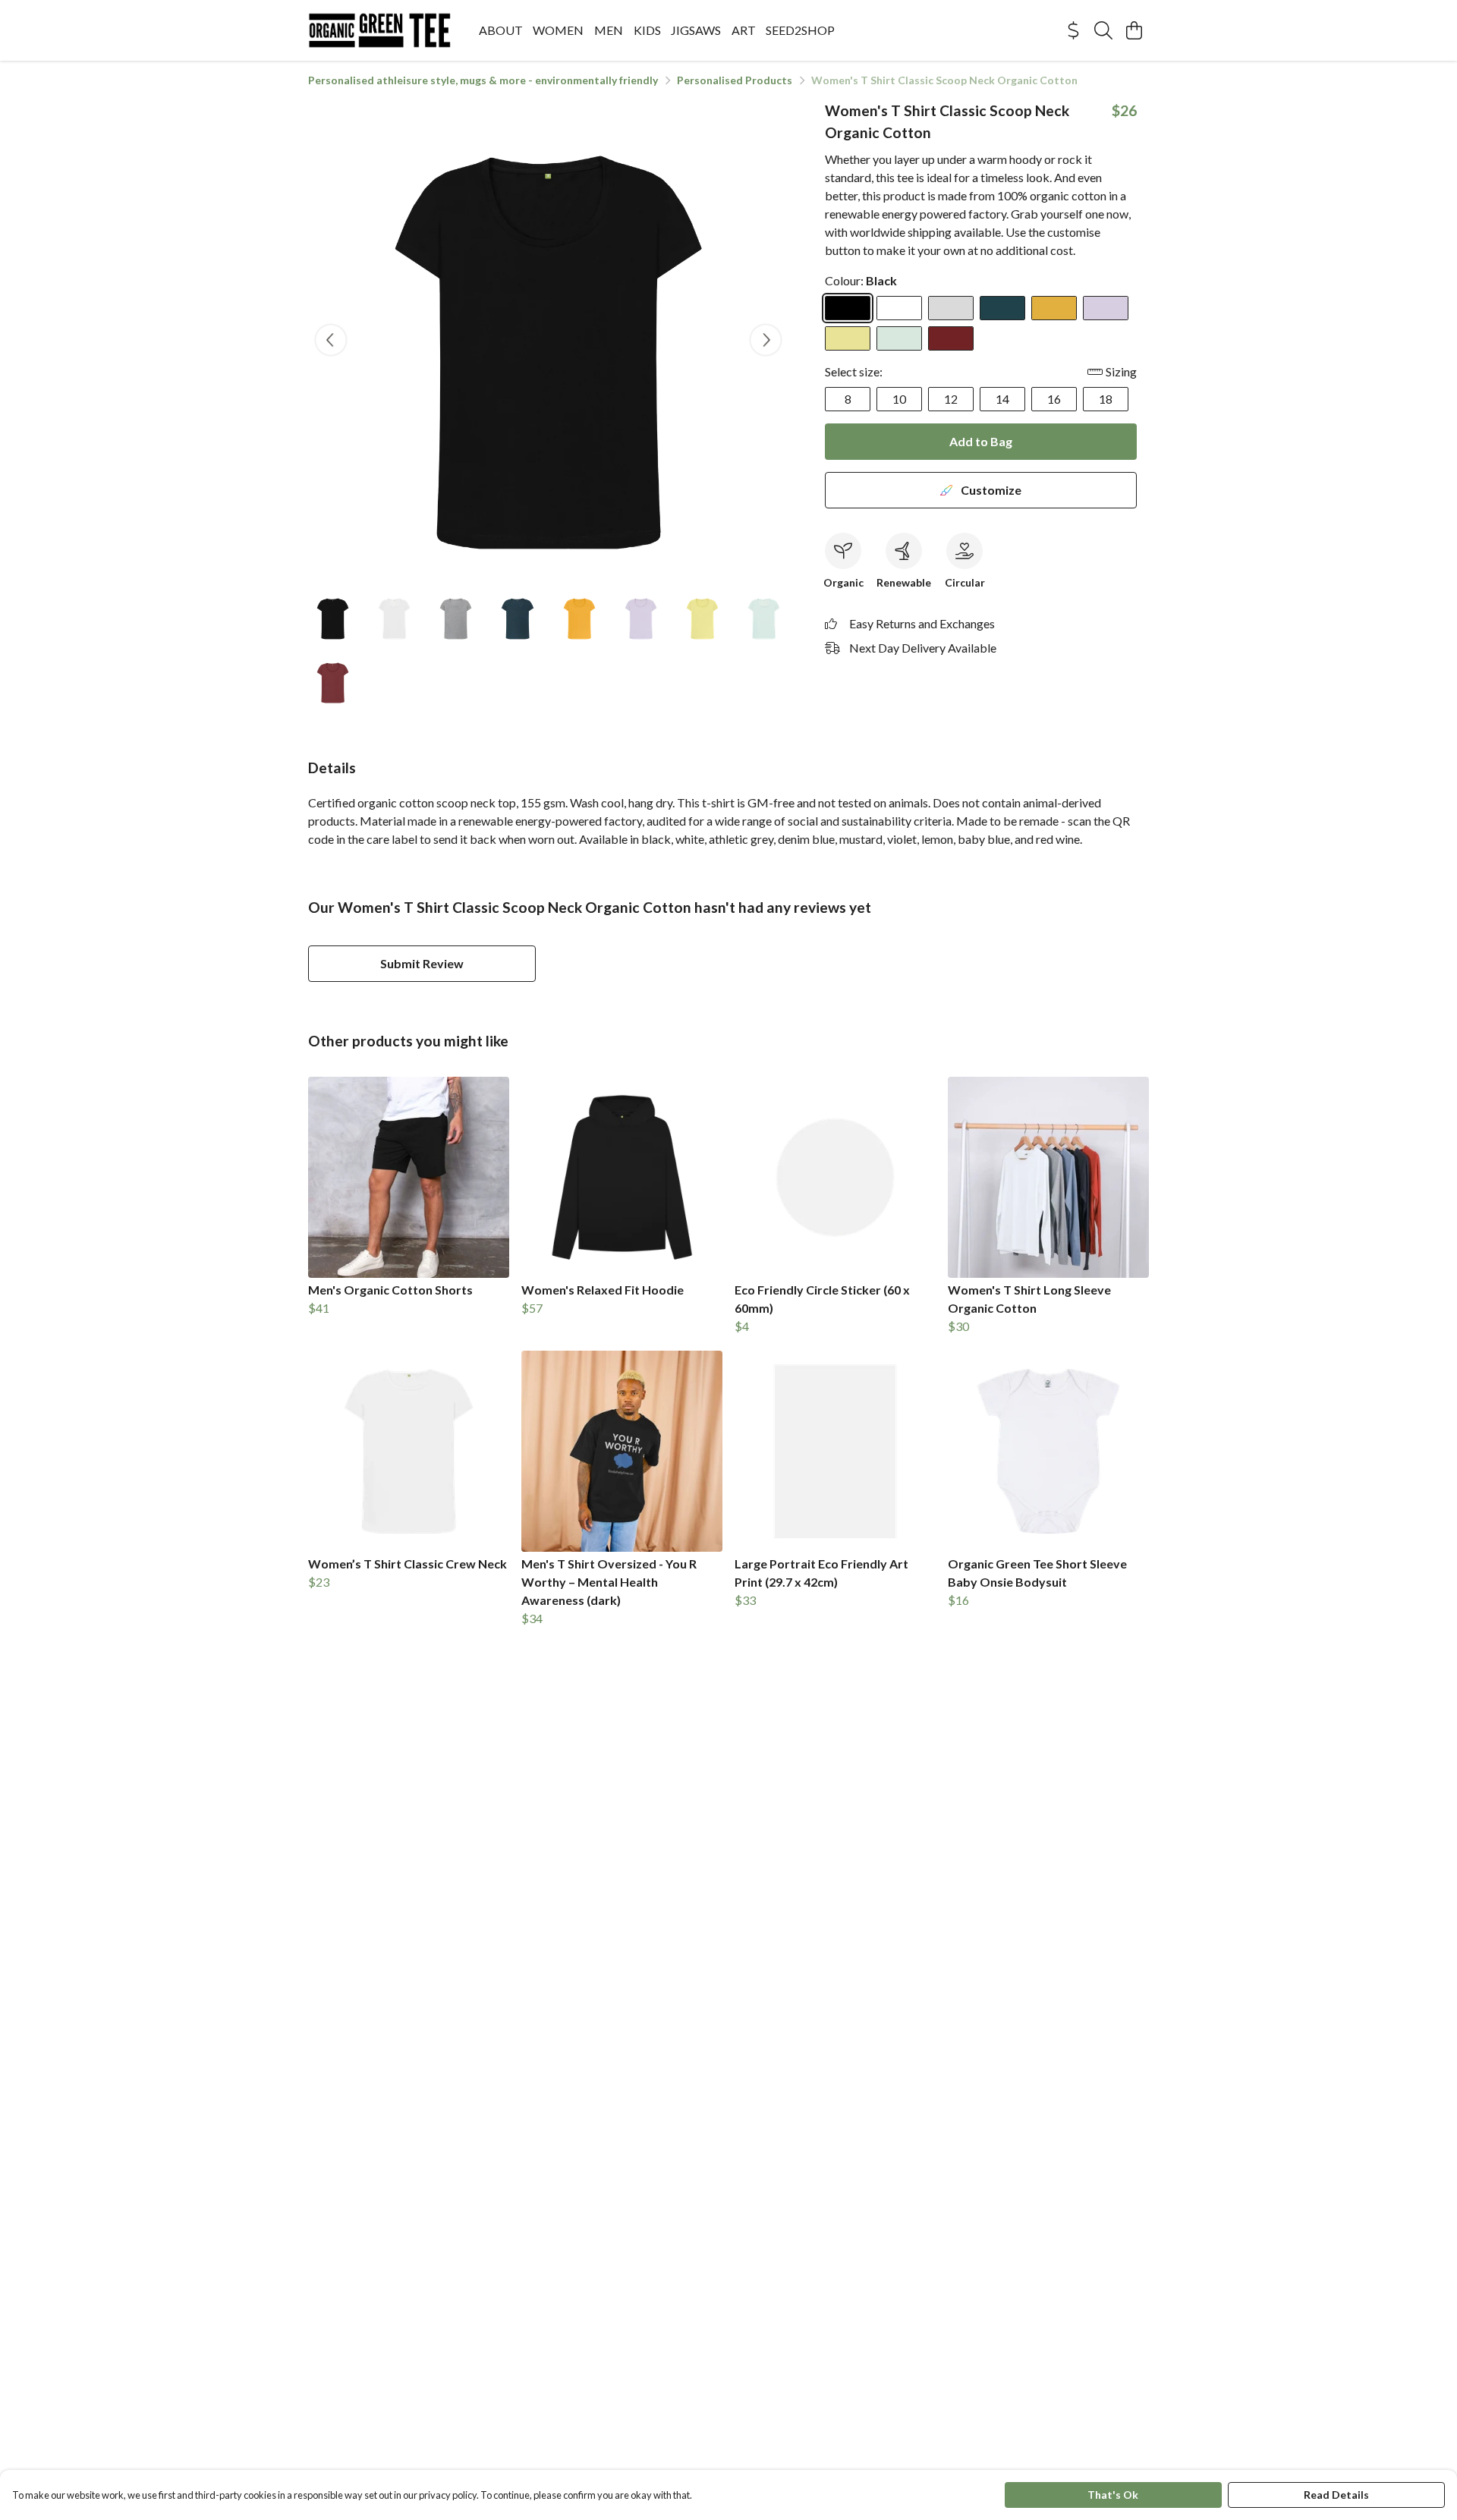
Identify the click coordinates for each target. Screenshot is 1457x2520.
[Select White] (899, 308)
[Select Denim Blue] (1002, 308)
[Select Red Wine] (951, 338)
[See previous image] (331, 340)
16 (1054, 399)
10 (899, 399)
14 (1002, 399)
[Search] (1103, 30)
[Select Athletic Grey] (951, 308)
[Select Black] (848, 308)
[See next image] (766, 340)
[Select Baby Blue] (899, 338)
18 (1106, 399)
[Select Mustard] (1054, 308)
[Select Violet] (1106, 308)
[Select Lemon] (848, 338)
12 (951, 399)
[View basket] (1134, 30)
